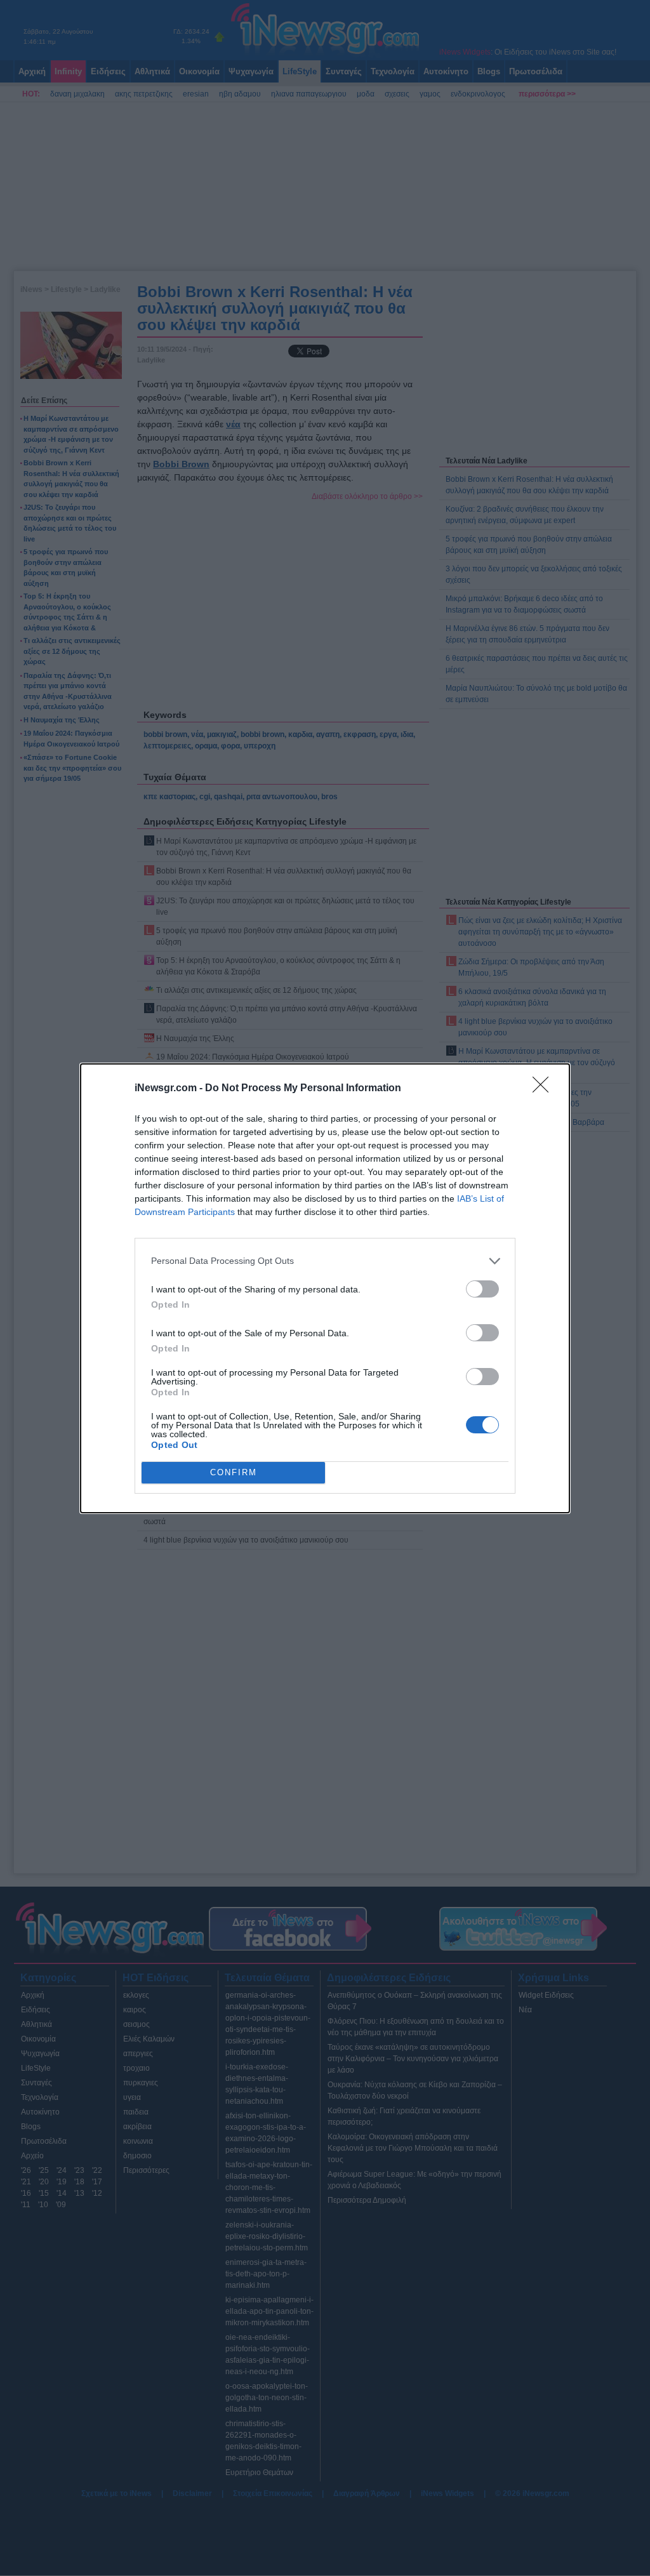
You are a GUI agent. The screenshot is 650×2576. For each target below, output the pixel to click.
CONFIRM (234, 1472)
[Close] (545, 1089)
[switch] (482, 1289)
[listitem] (325, 1261)
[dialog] (325, 1288)
